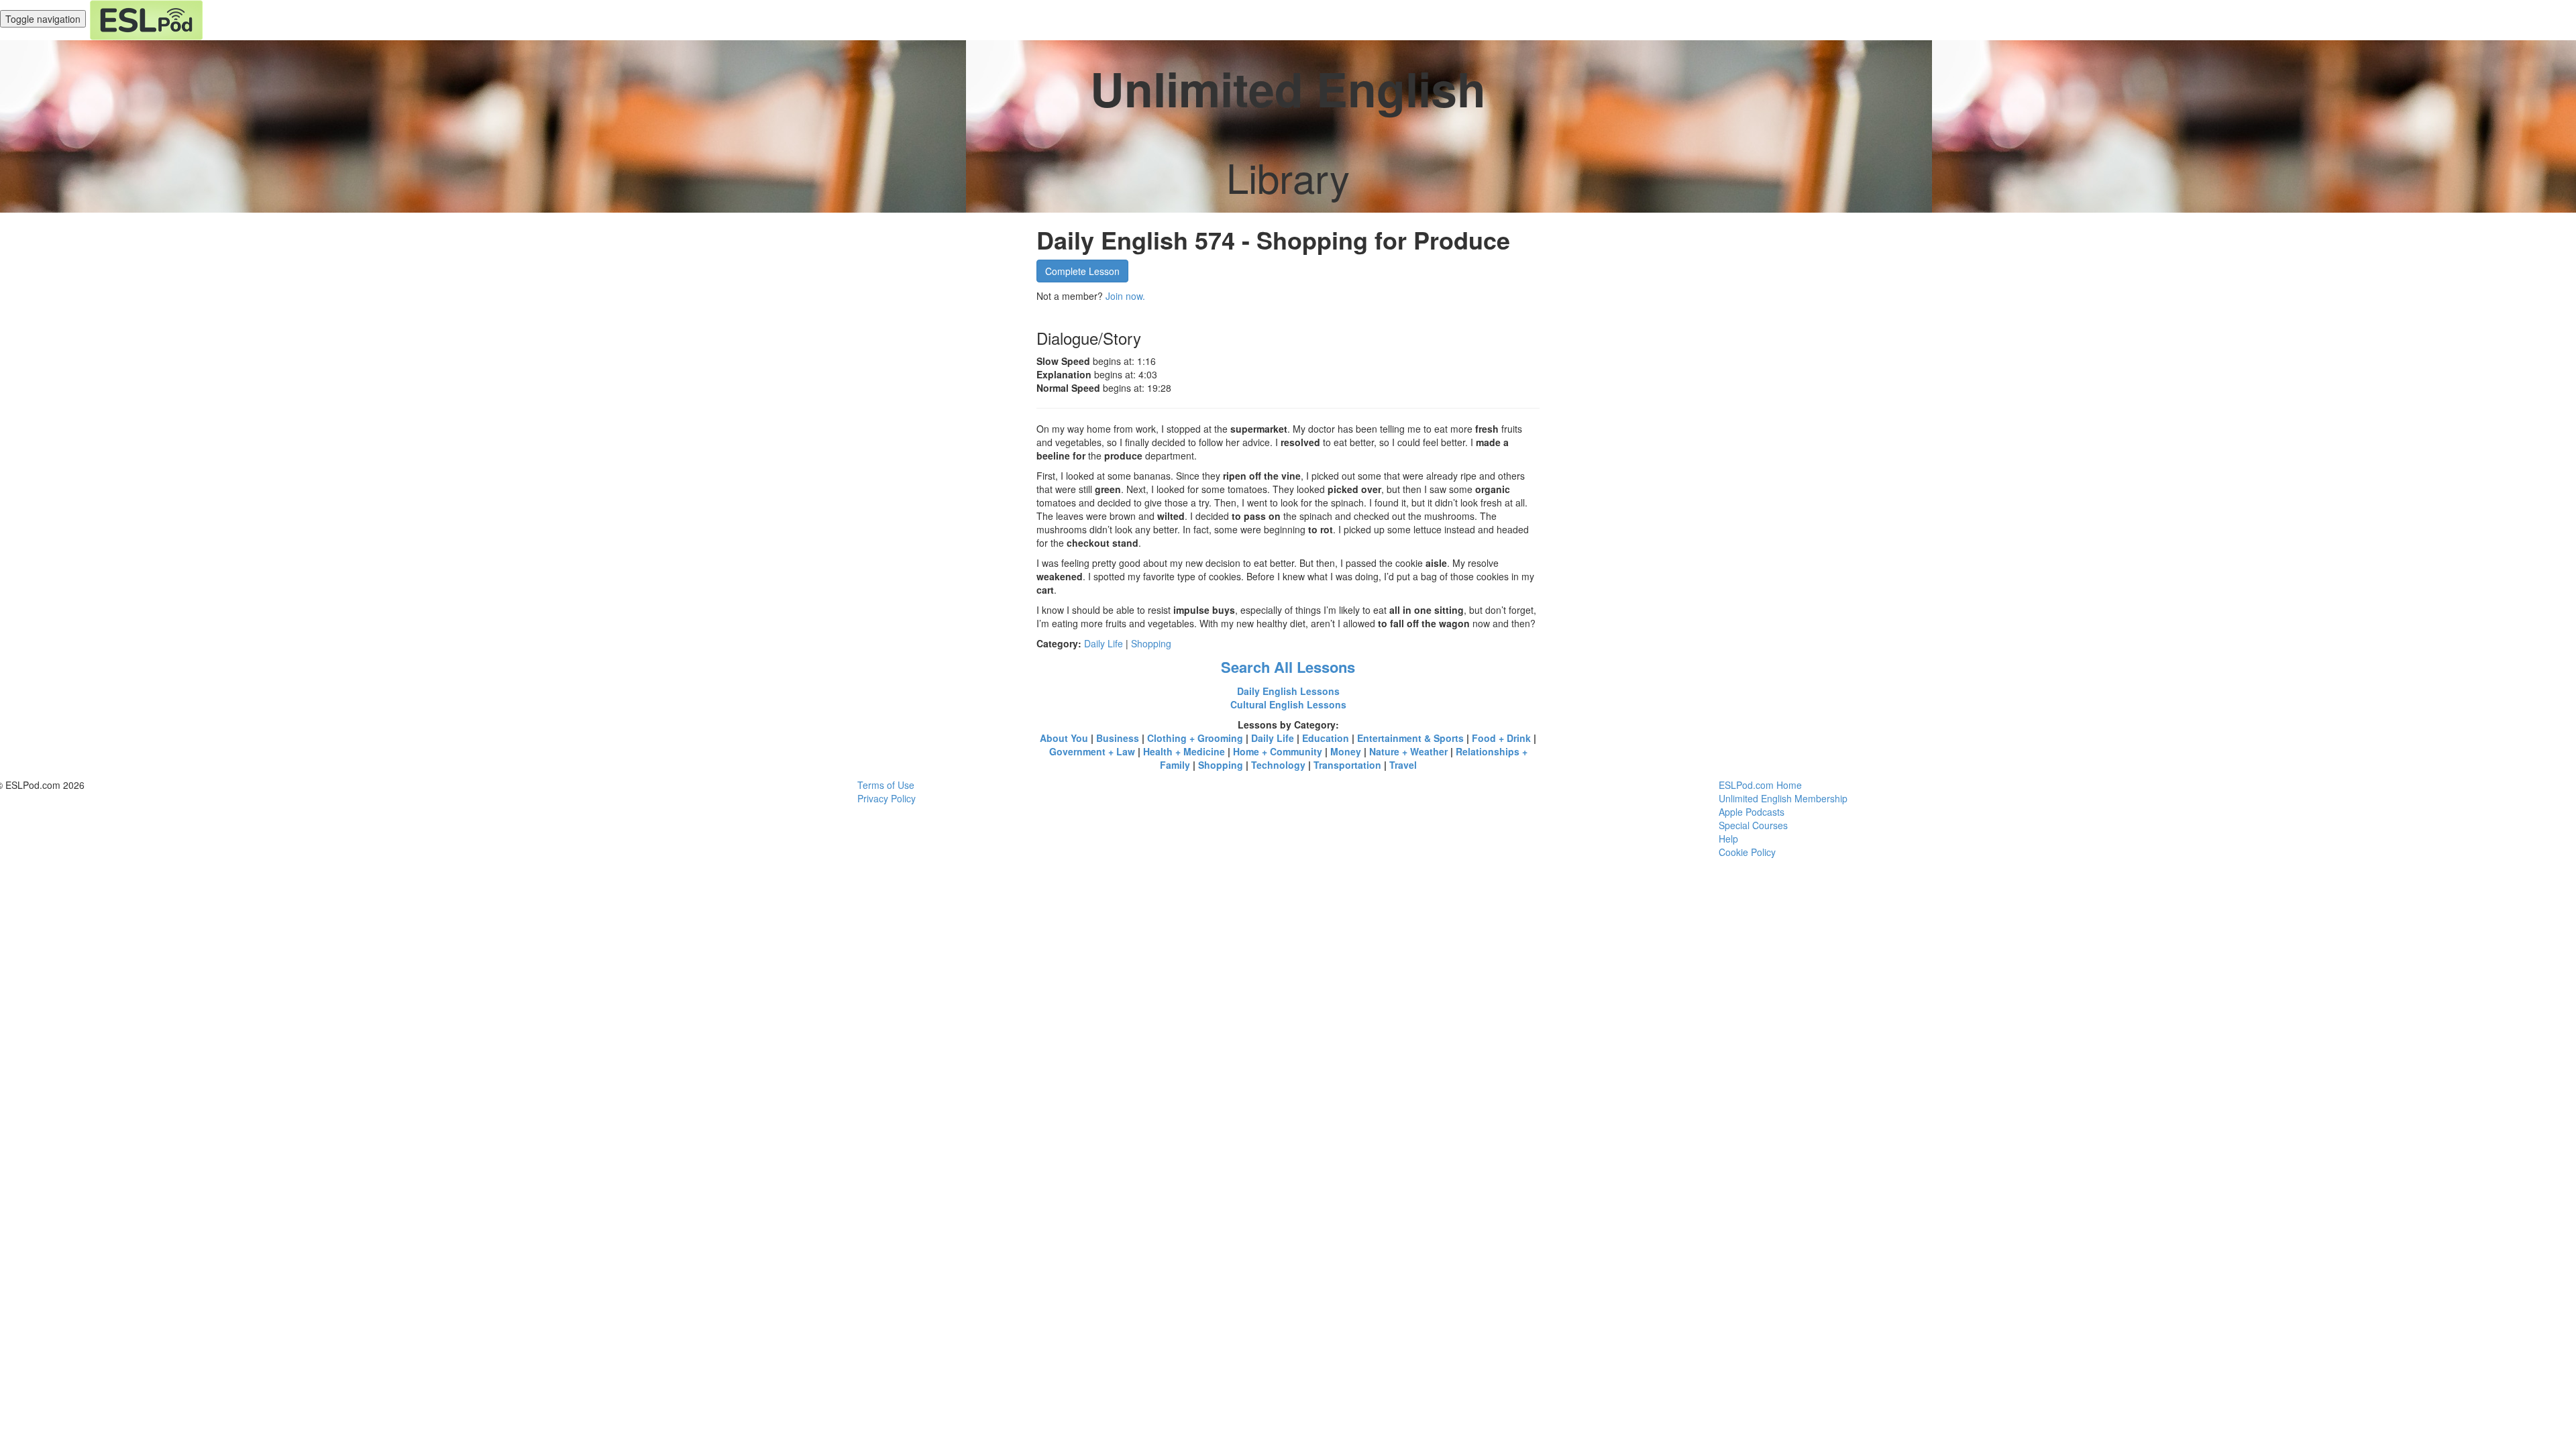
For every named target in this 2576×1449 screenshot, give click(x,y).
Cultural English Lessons (1288, 704)
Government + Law (1092, 751)
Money (1346, 751)
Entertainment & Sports (1410, 738)
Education (1326, 738)
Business (1118, 738)
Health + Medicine (1184, 751)
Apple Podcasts (1752, 812)
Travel (1403, 765)
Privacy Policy (887, 798)
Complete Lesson (1082, 271)
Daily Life (1104, 643)
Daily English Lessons (1288, 691)
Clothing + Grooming (1195, 738)
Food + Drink (1501, 738)
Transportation (1347, 765)
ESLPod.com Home (1760, 785)
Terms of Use (886, 785)
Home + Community (1278, 751)
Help (1728, 839)
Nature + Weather (1408, 751)
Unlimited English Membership (1783, 798)
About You (1064, 738)
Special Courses (1753, 825)
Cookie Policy (1747, 852)
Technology (1278, 765)
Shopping (1151, 643)
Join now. (1125, 296)
